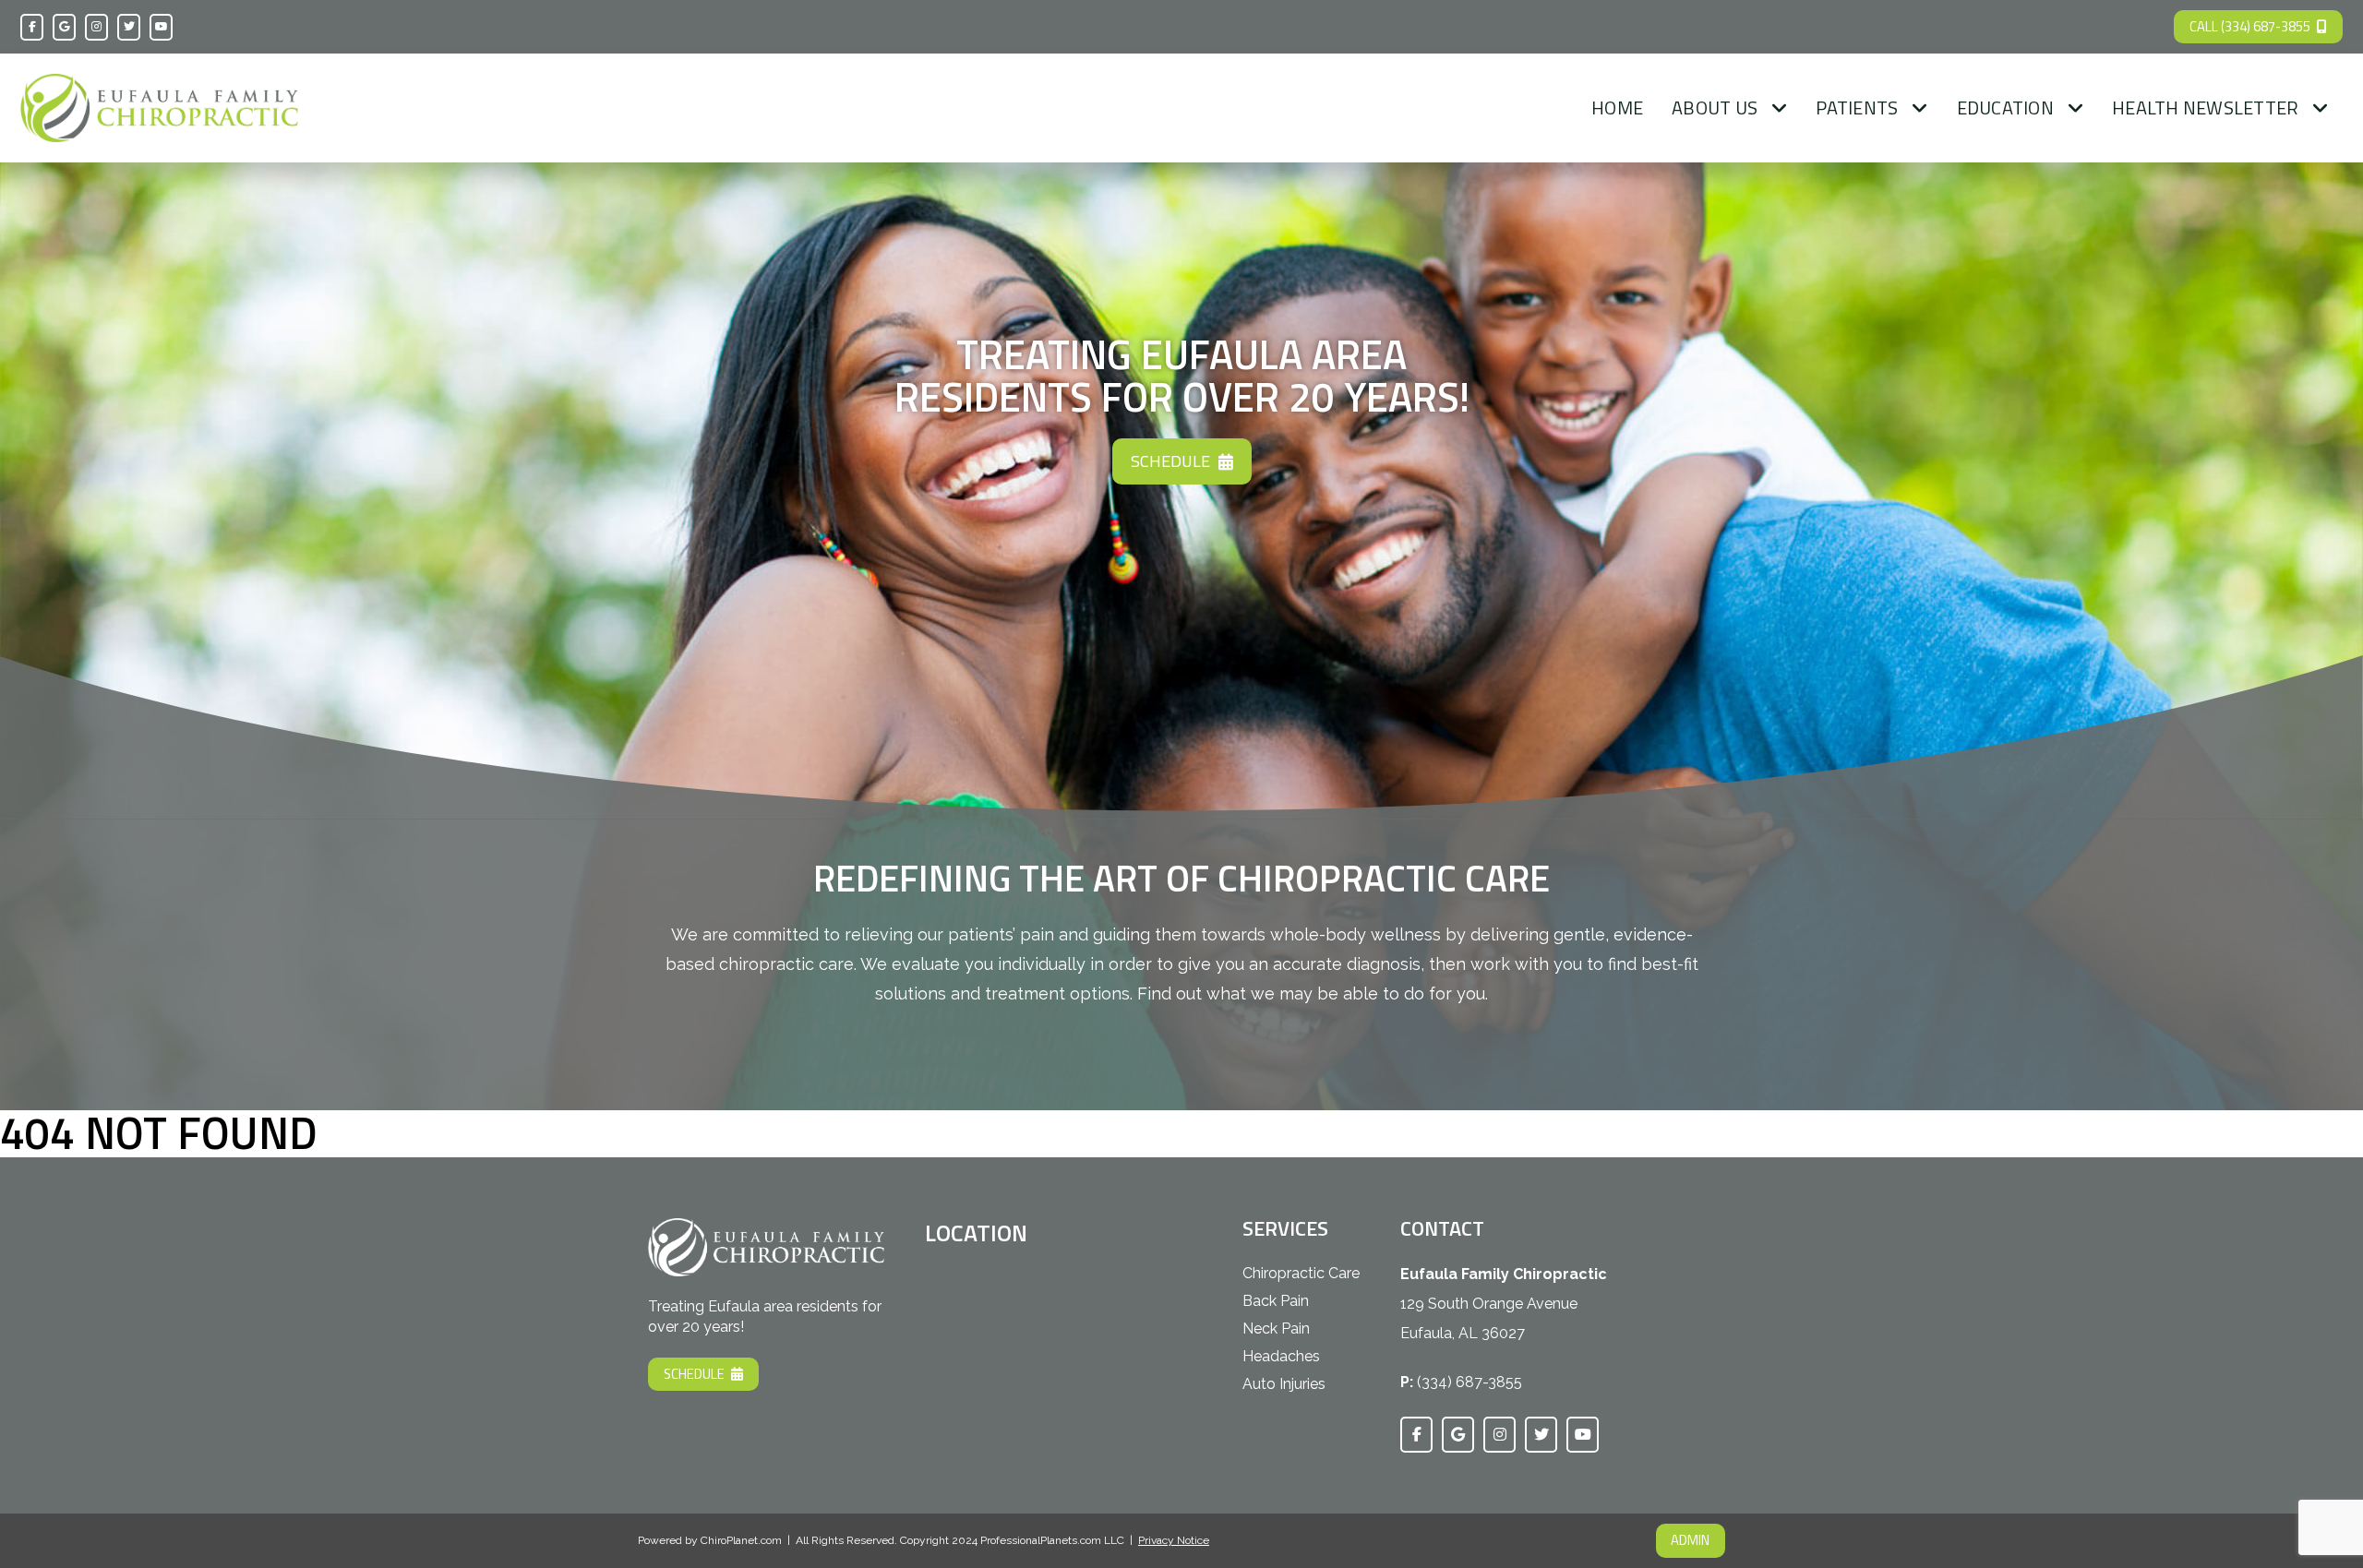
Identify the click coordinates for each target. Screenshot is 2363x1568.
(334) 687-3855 (1469, 1382)
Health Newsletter (2205, 108)
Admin (1690, 1540)
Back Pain (1276, 1301)
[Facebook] (32, 27)
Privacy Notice (1174, 1540)
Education (2005, 108)
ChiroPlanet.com (741, 1540)
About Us (1715, 108)
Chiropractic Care (1301, 1273)
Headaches (1281, 1356)
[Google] (64, 27)
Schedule (1170, 461)
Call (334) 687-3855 (2250, 26)
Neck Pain (1276, 1329)
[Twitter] (129, 27)
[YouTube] (161, 27)
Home (1617, 108)
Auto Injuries (1284, 1384)
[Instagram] (96, 27)
